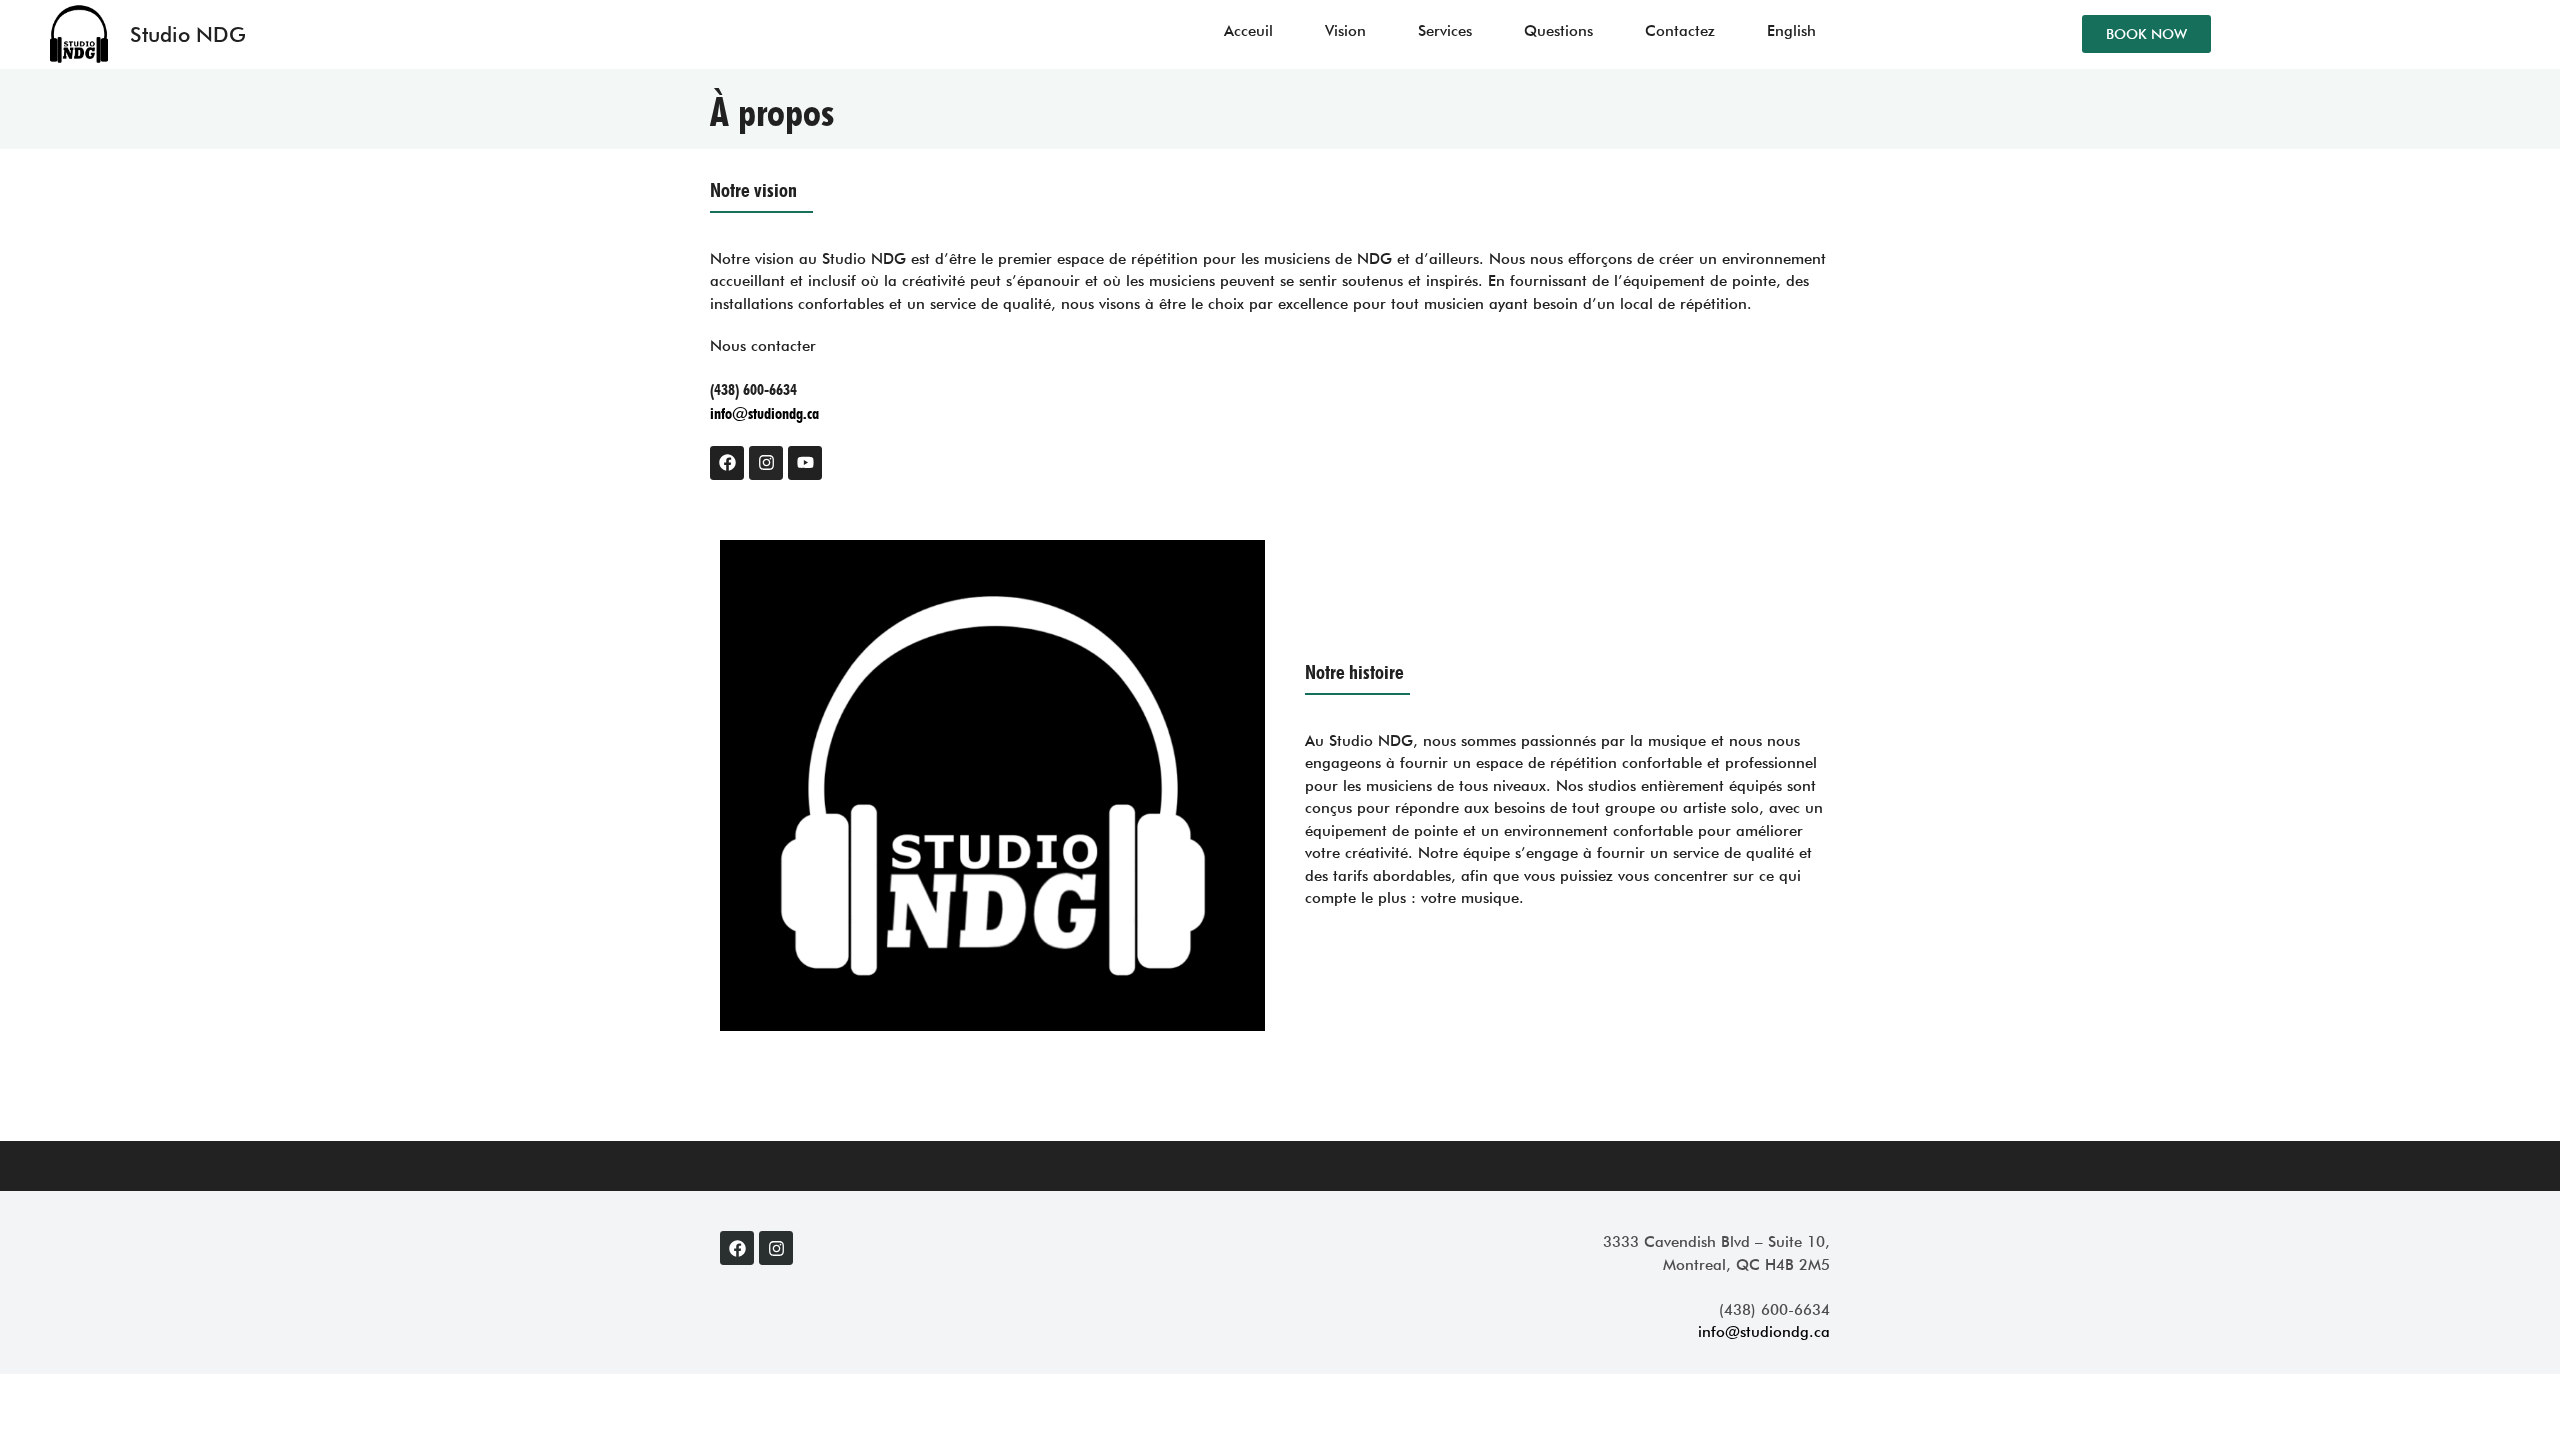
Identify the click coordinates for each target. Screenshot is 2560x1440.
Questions (1558, 31)
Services (1445, 31)
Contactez (1680, 31)
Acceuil (1248, 31)
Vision (1345, 31)
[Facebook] (727, 463)
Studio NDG (188, 34)
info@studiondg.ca (764, 413)
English (1791, 31)
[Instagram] (766, 463)
